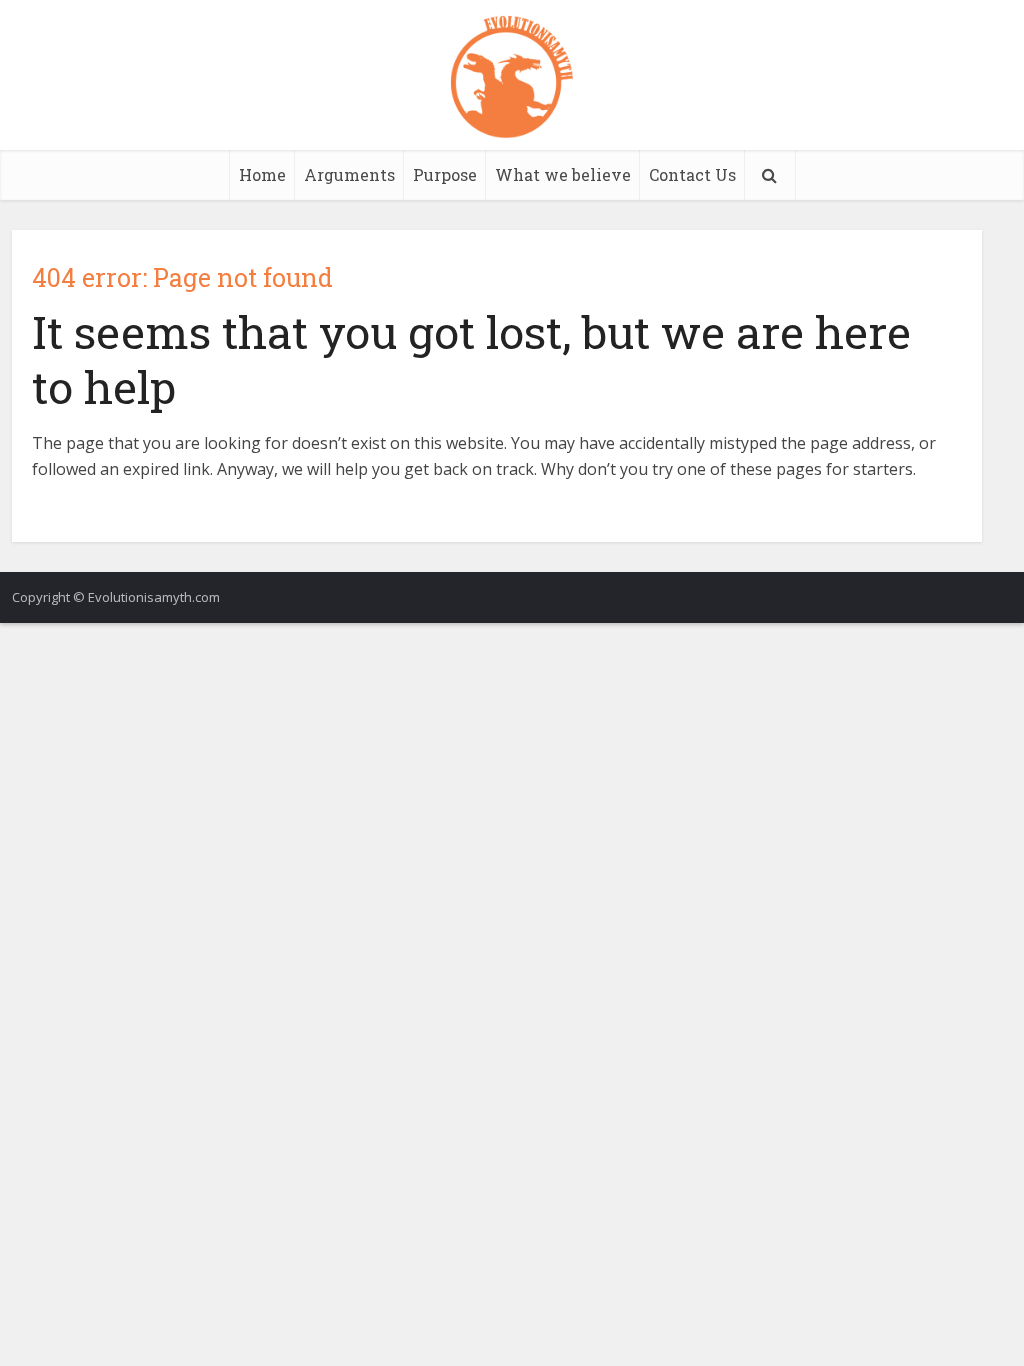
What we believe (563, 174)
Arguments (349, 174)
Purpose (445, 174)
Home (262, 174)
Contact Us (692, 174)
